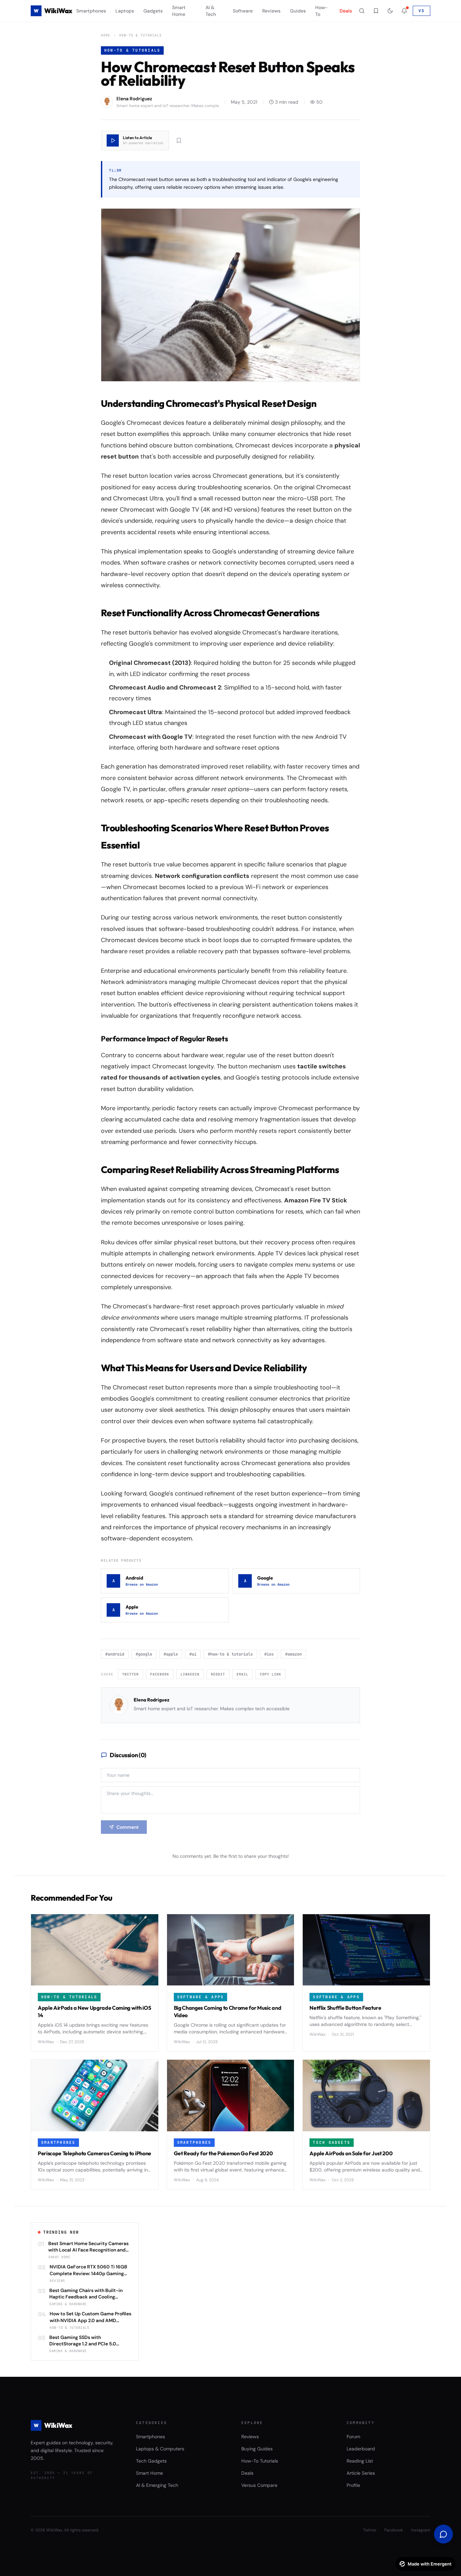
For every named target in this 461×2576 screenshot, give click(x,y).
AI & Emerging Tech (157, 2485)
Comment (128, 1827)
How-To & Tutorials (140, 35)
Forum (353, 2437)
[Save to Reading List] (179, 140)
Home (106, 35)
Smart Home (179, 11)
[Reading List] (376, 11)
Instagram (421, 2530)
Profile (353, 2485)
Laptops (125, 11)
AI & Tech (211, 11)
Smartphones (91, 11)
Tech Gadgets (151, 2461)
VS (422, 11)
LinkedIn (190, 1674)
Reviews (271, 11)
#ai (193, 1654)
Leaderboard (361, 2449)
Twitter (130, 1674)
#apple (171, 1654)
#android (115, 1654)
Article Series (361, 2473)
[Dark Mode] (390, 11)
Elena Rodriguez (152, 1700)
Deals (346, 11)
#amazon (293, 1654)
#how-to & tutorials (230, 1654)
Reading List (360, 2461)
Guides (298, 11)
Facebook (160, 1674)
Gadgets (153, 11)
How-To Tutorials (260, 2461)
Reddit (218, 1674)
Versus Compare (259, 2485)
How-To (321, 11)
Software (243, 11)
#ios (269, 1654)
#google (144, 1654)
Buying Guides (257, 2449)
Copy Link (270, 1674)
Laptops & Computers (160, 2449)
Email (242, 1674)
